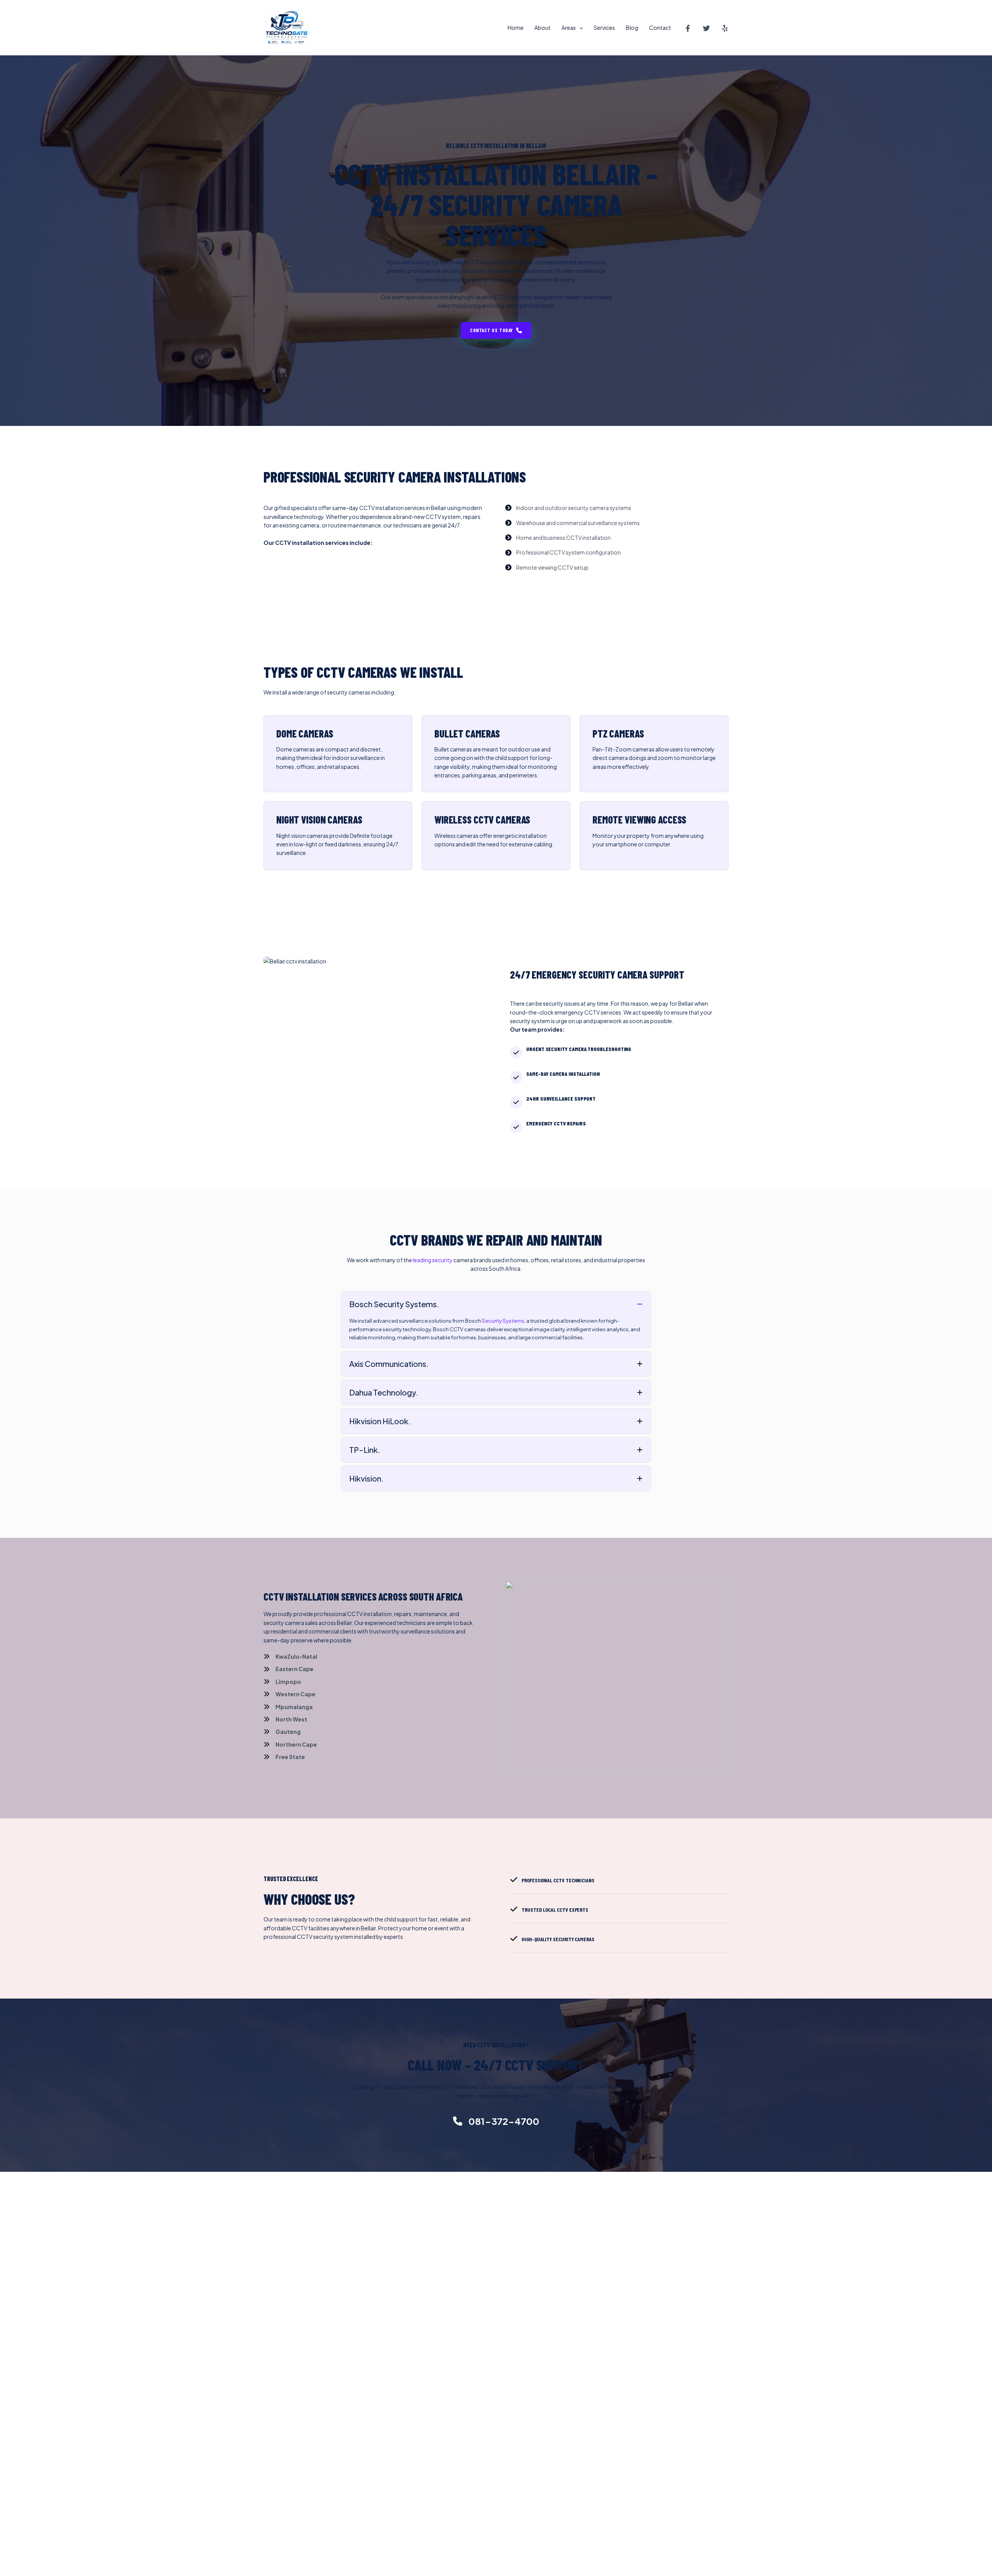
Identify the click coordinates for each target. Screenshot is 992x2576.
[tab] (496, 1320)
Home (516, 28)
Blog (632, 28)
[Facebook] (688, 28)
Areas (569, 28)
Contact (660, 28)
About (542, 28)
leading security (433, 1260)
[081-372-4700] (496, 2121)
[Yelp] (725, 28)
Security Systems (503, 1321)
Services (604, 28)
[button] (579, 28)
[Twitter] (706, 28)
